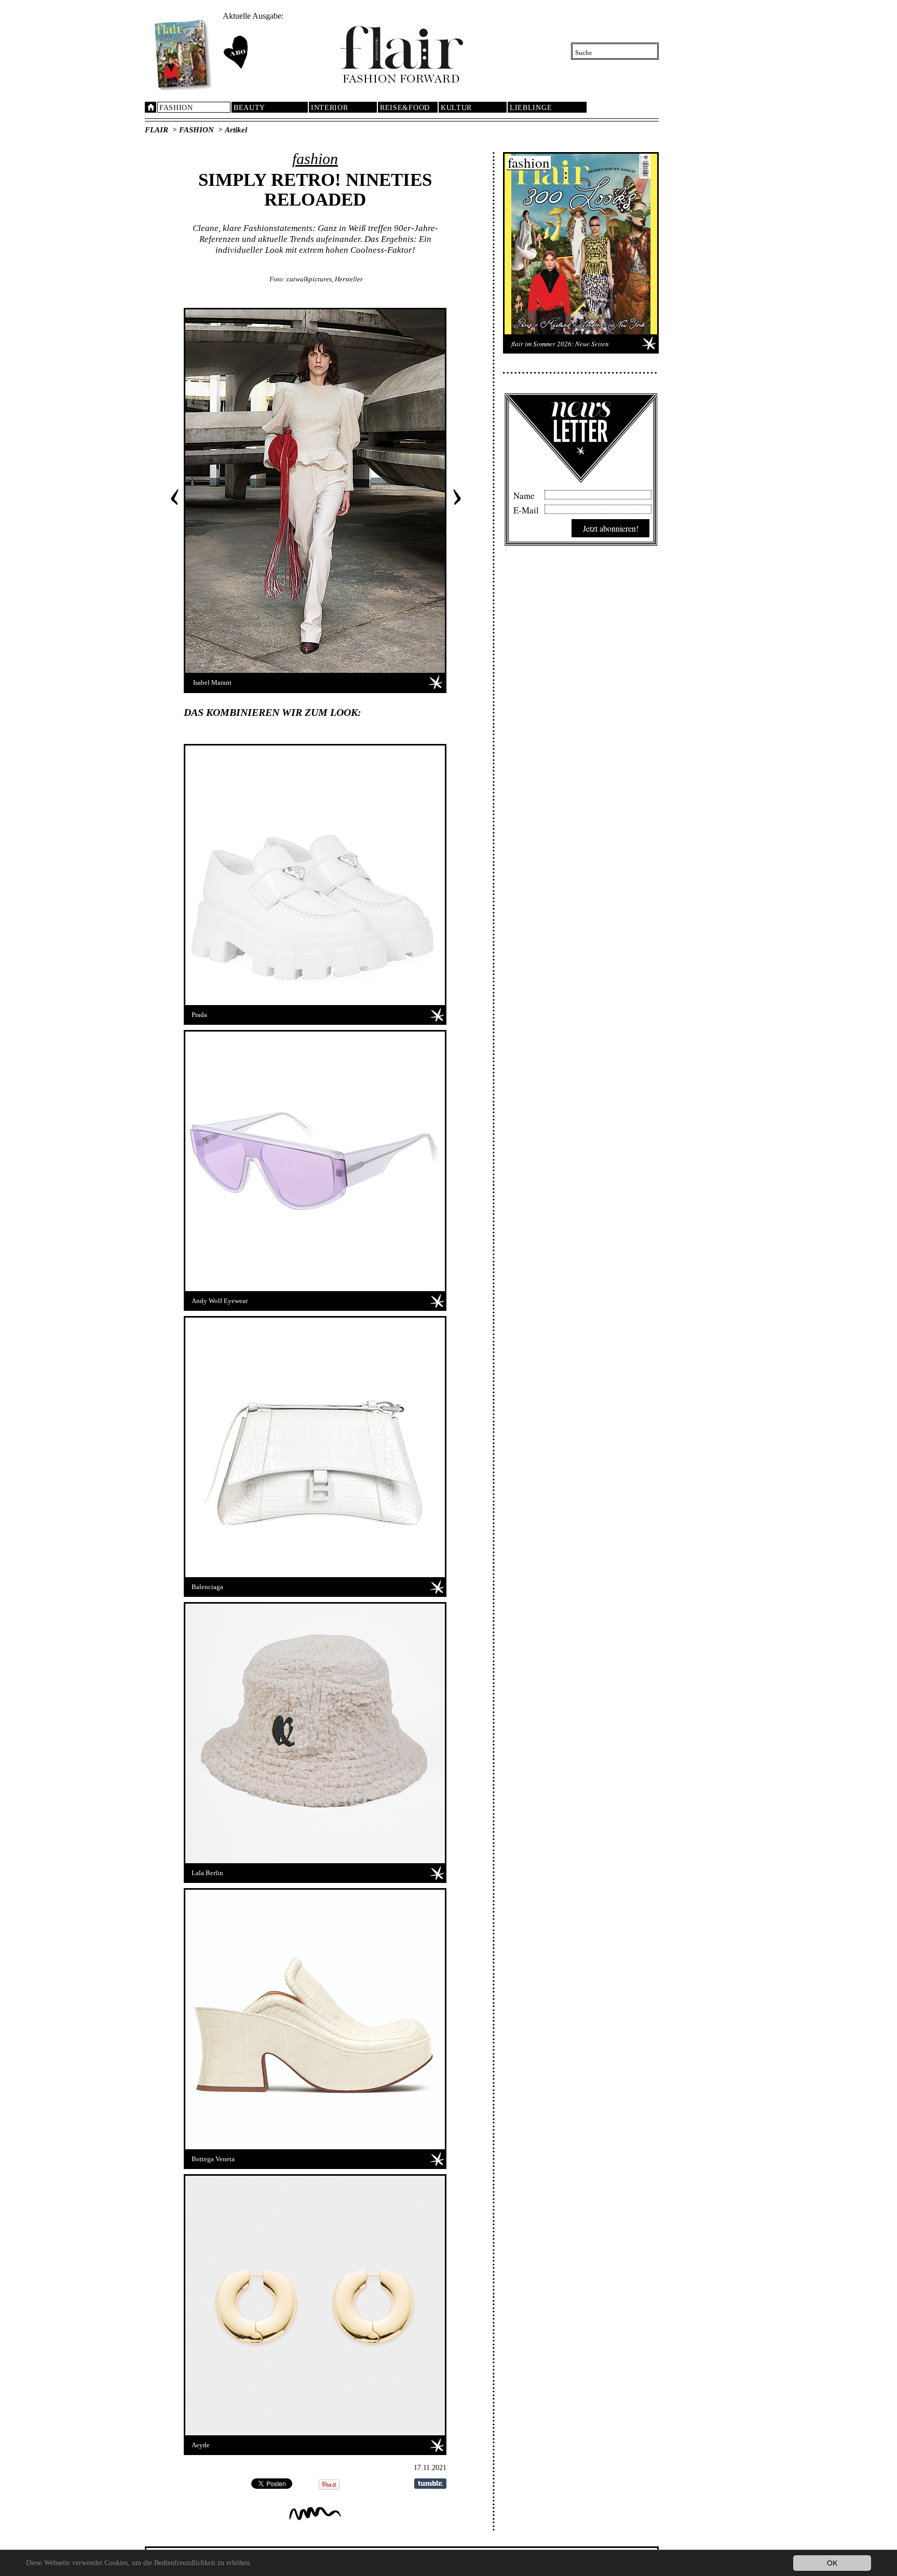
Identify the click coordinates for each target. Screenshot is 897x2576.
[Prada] (315, 875)
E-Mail (526, 509)
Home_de (151, 107)
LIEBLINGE (531, 108)
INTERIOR (330, 108)
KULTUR (456, 108)
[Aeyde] (315, 2306)
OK (832, 2563)
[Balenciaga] (315, 1447)
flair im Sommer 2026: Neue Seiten (560, 344)
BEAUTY (249, 108)
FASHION (176, 108)
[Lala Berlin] (315, 1733)
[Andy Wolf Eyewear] (315, 1161)
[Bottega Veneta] (315, 2019)
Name (524, 494)
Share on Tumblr (430, 2484)
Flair (157, 130)
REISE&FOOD (405, 108)
